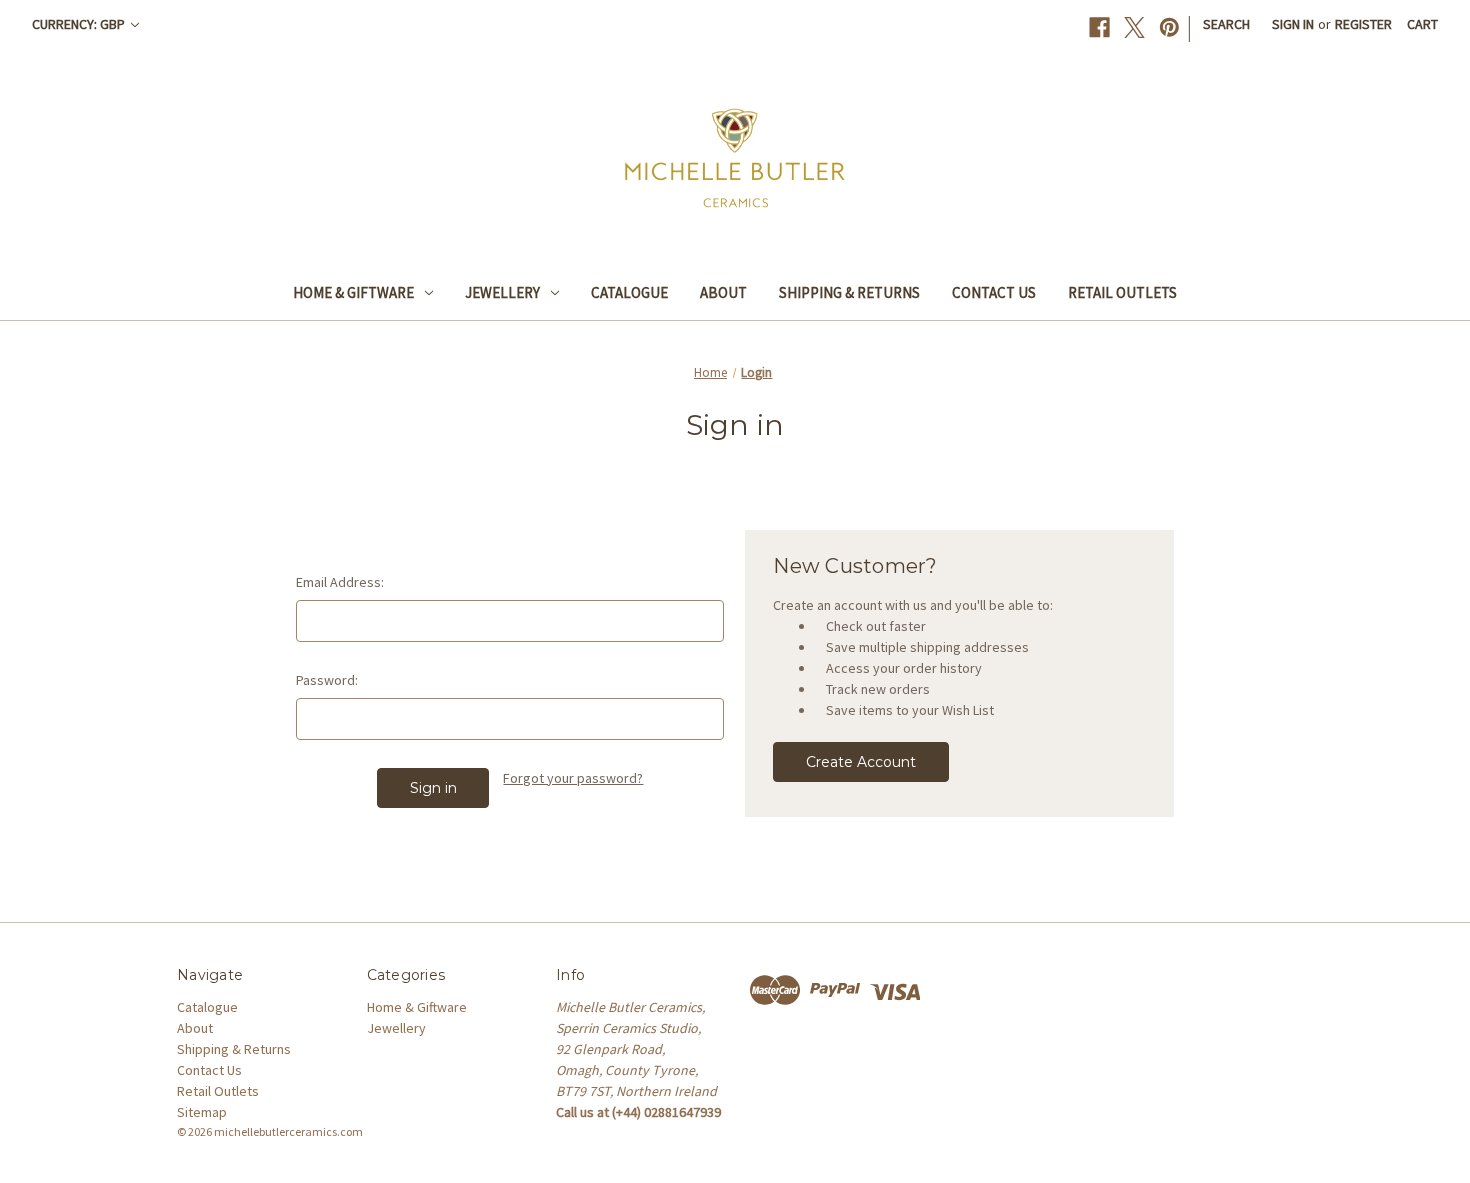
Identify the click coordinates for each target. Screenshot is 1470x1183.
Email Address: (340, 582)
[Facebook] (1099, 27)
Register (1363, 24)
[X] (1134, 27)
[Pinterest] (1169, 27)
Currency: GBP (80, 24)
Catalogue (629, 292)
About (723, 292)
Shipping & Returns (849, 292)
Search (1226, 24)
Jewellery (502, 292)
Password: (327, 680)
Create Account (861, 762)
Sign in (1293, 24)
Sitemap (202, 1112)
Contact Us (994, 292)
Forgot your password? (573, 778)
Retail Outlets (1122, 292)
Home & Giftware (353, 292)
